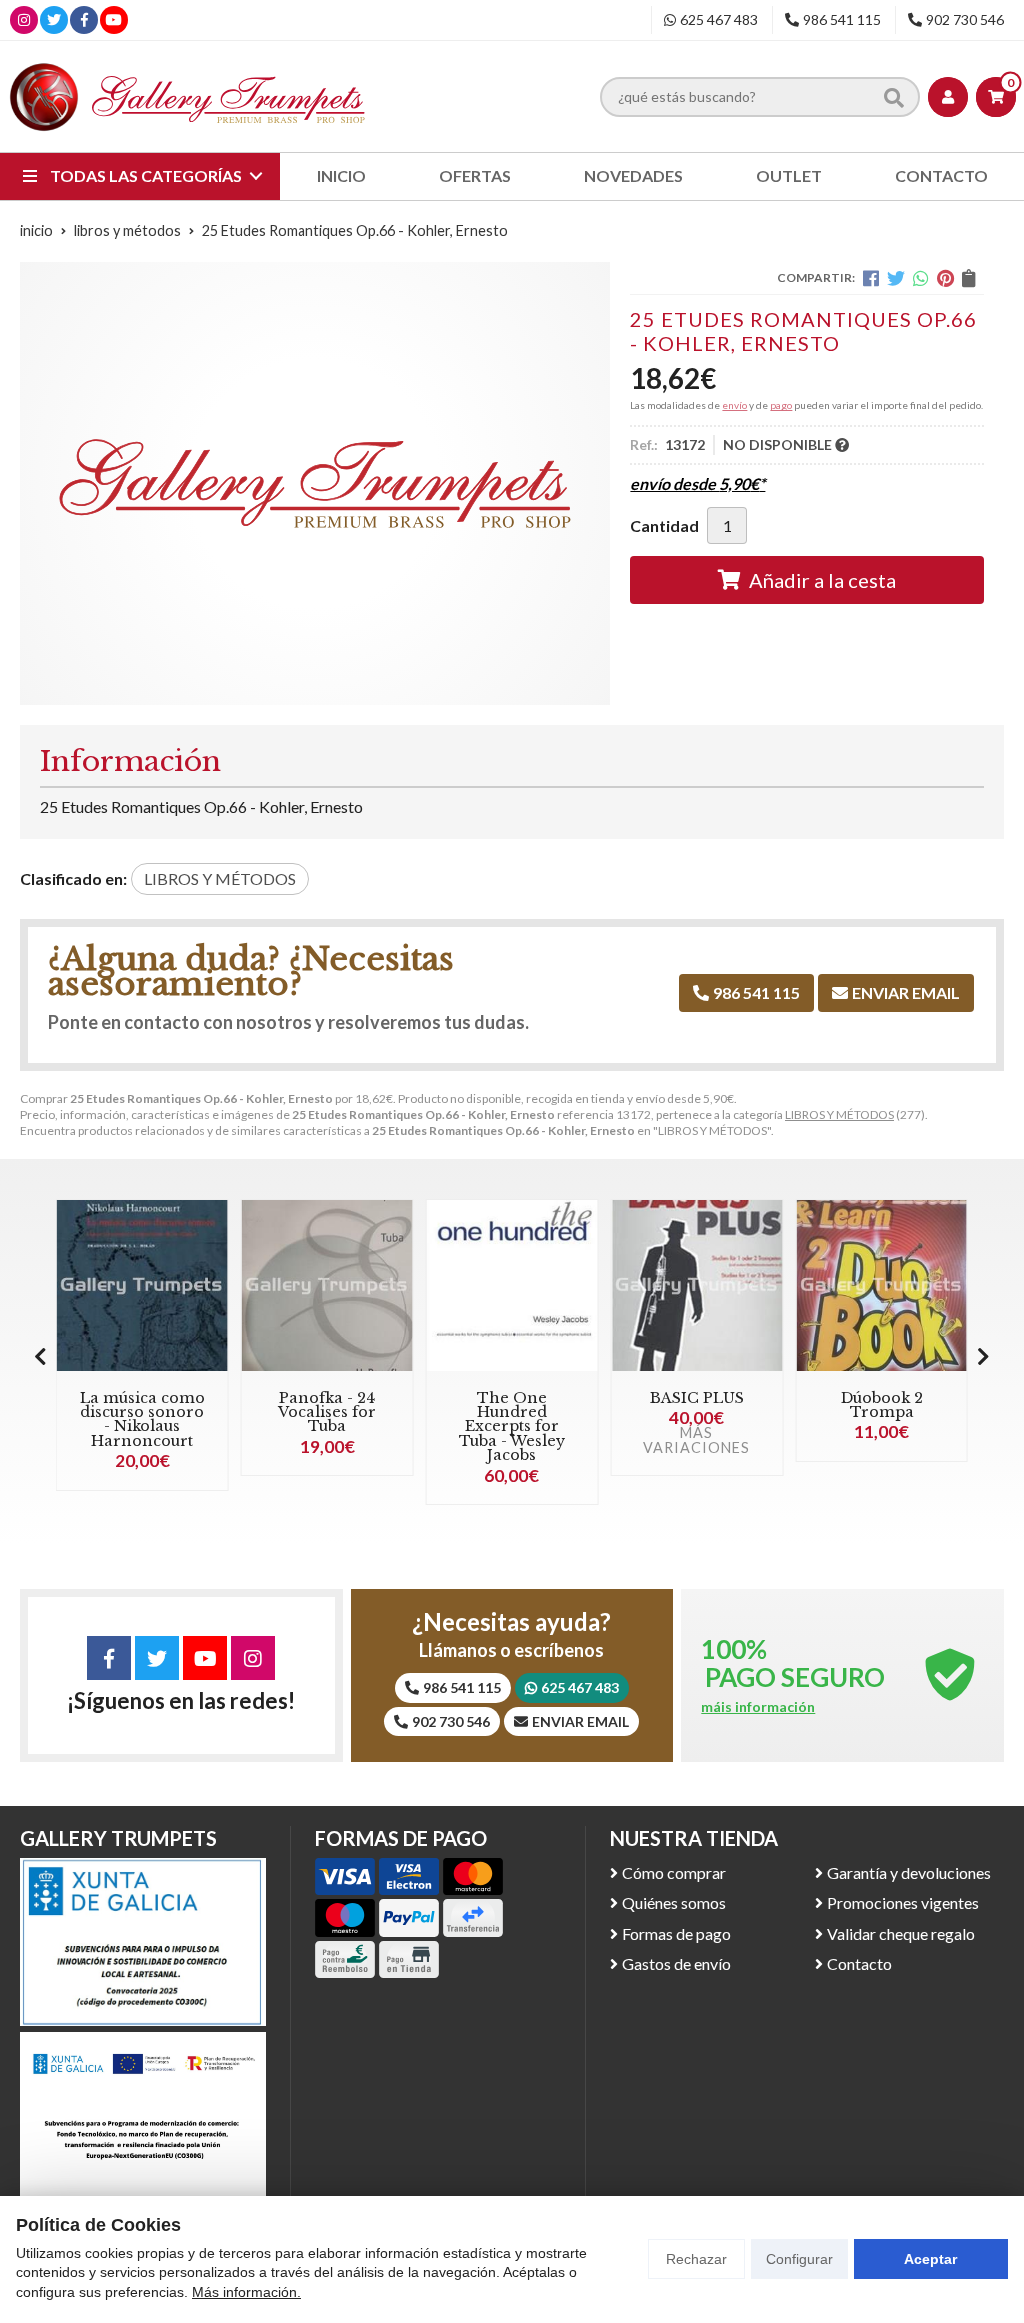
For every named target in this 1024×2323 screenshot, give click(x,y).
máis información (758, 1707)
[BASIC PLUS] (696, 1285)
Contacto (859, 1963)
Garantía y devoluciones (909, 1872)
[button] (983, 1356)
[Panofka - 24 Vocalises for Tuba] (327, 1285)
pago (781, 405)
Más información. (246, 2292)
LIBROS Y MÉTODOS (839, 1114)
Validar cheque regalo (901, 1933)
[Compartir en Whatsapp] (921, 278)
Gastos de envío (676, 1963)
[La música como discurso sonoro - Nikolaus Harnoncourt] (142, 1285)
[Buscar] (894, 96)
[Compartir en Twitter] (896, 278)
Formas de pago (676, 1933)
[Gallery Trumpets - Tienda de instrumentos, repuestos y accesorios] (188, 96)
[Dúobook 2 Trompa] (881, 1285)
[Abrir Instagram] (24, 19)
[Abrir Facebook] (84, 19)
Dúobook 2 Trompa (882, 1405)
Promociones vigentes (903, 1902)
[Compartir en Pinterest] (945, 278)
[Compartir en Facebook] (871, 278)
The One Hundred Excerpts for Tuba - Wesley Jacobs (512, 1427)
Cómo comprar (674, 1872)
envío (734, 405)
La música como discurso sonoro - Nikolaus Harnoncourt (142, 1419)
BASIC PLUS (697, 1398)
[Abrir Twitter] (54, 19)
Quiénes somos (674, 1902)
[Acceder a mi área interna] (948, 97)
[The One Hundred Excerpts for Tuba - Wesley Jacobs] (512, 1285)
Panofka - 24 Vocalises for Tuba (327, 1412)
